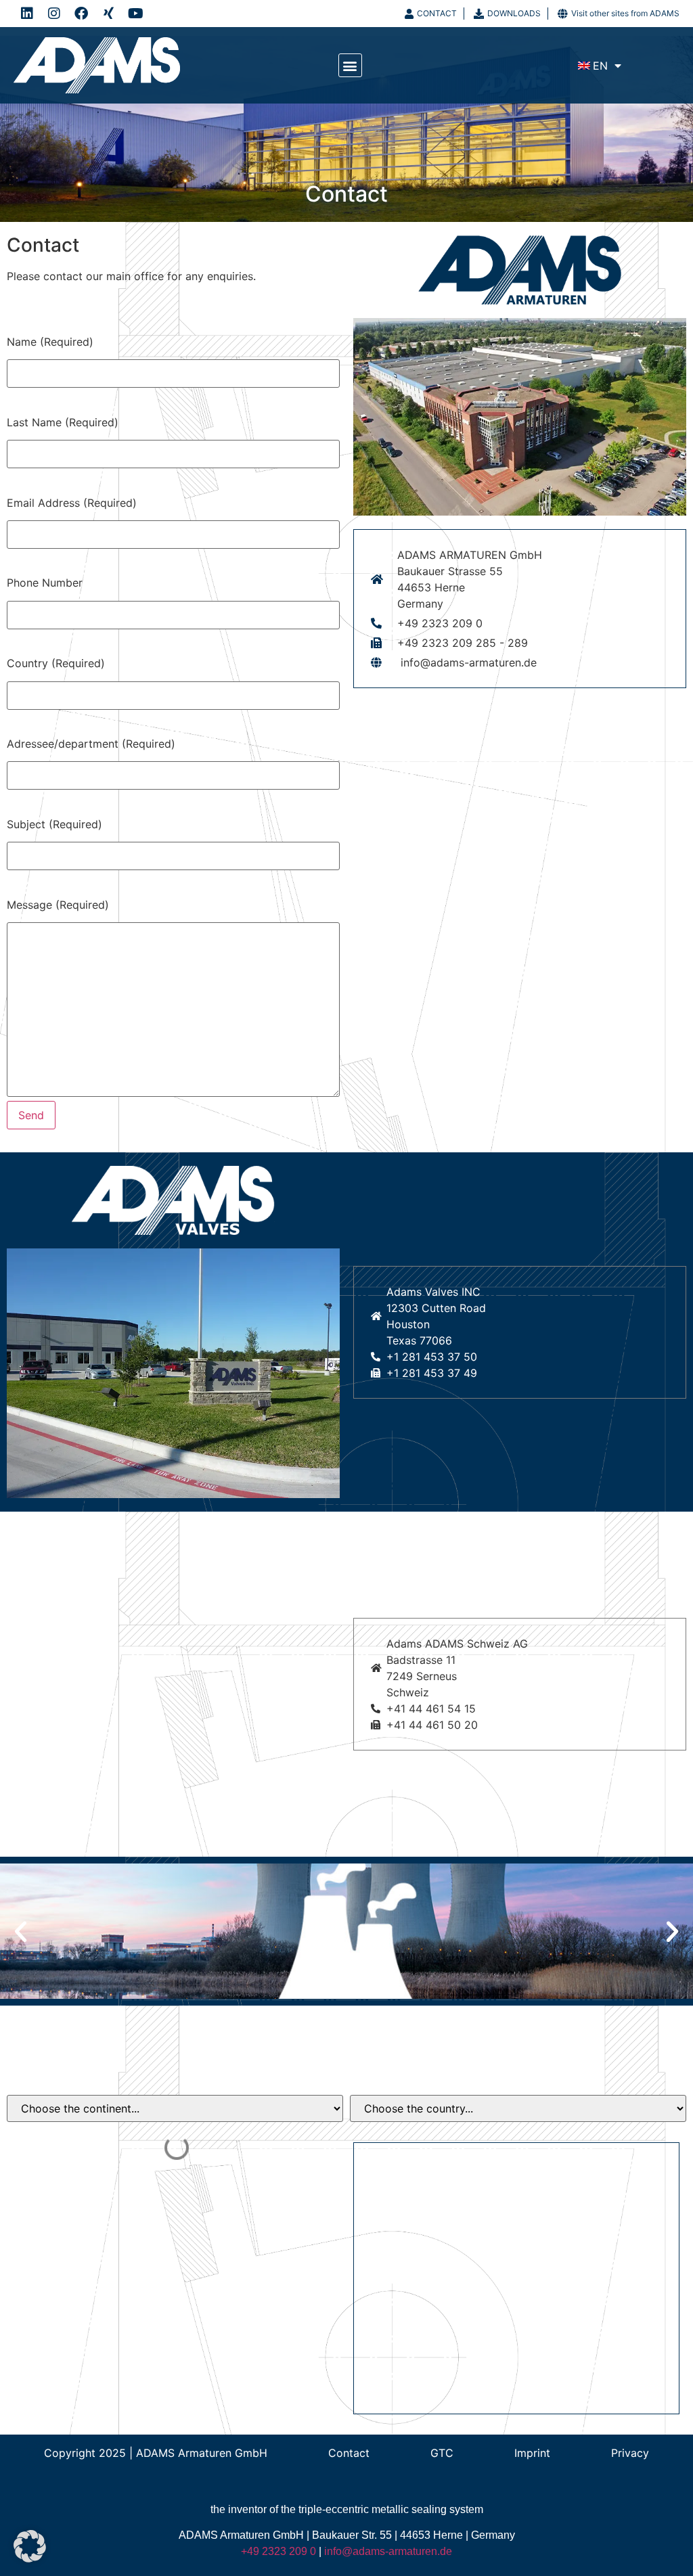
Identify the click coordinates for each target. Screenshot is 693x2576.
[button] (350, 65)
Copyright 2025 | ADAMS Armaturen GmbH (156, 2453)
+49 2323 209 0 (278, 2551)
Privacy (630, 2453)
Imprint (532, 2453)
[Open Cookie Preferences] (30, 2558)
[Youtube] (135, 14)
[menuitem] (600, 66)
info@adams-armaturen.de (388, 2551)
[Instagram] (54, 14)
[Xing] (108, 14)
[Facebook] (81, 14)
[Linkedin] (27, 14)
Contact (349, 2453)
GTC (442, 2453)
